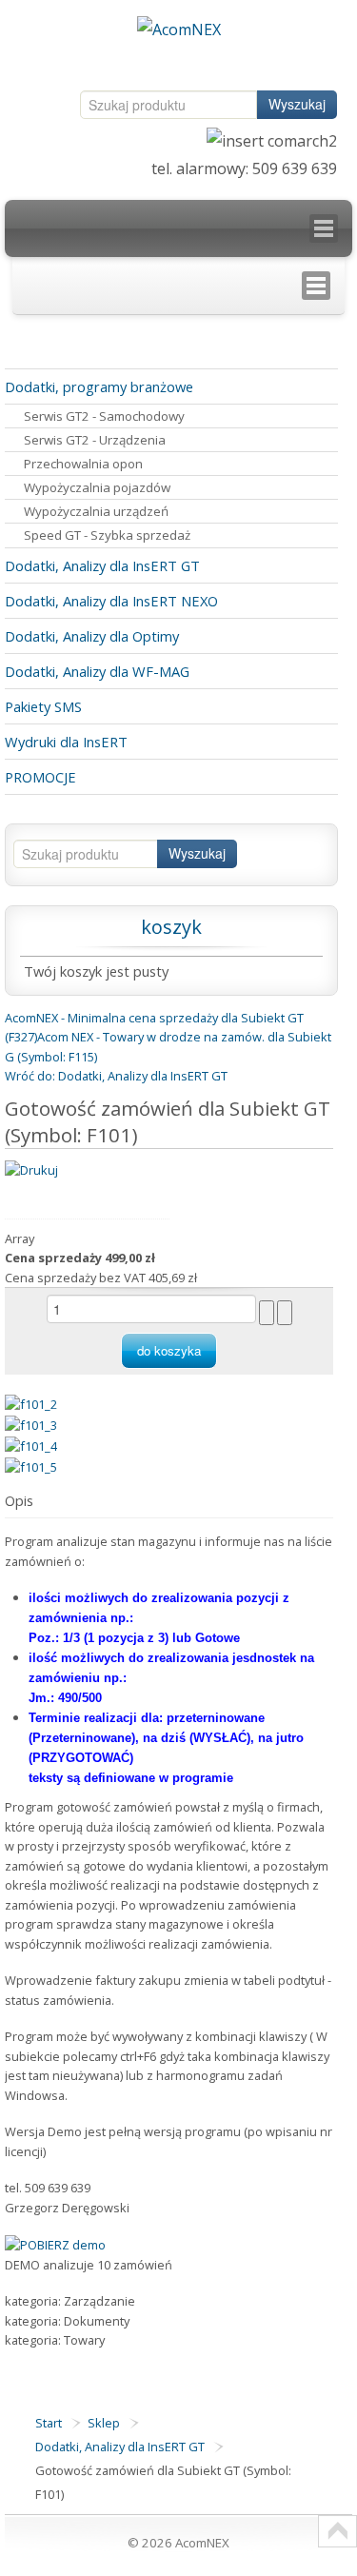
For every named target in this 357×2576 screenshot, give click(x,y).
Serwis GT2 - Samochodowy (104, 416)
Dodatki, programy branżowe (99, 386)
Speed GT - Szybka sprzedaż (107, 535)
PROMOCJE (40, 777)
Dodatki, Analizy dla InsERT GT (102, 565)
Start (49, 2423)
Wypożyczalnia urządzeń (96, 511)
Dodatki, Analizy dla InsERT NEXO (111, 601)
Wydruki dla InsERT (66, 742)
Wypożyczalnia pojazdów (97, 487)
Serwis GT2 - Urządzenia (95, 440)
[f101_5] (31, 1465)
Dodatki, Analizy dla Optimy (92, 636)
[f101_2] (31, 1403)
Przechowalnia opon (83, 464)
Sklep (104, 2423)
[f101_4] (31, 1445)
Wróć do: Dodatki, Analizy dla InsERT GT (116, 1076)
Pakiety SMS (43, 706)
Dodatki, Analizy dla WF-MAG (97, 671)
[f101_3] (31, 1424)
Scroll (337, 2531)
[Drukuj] (31, 1168)
